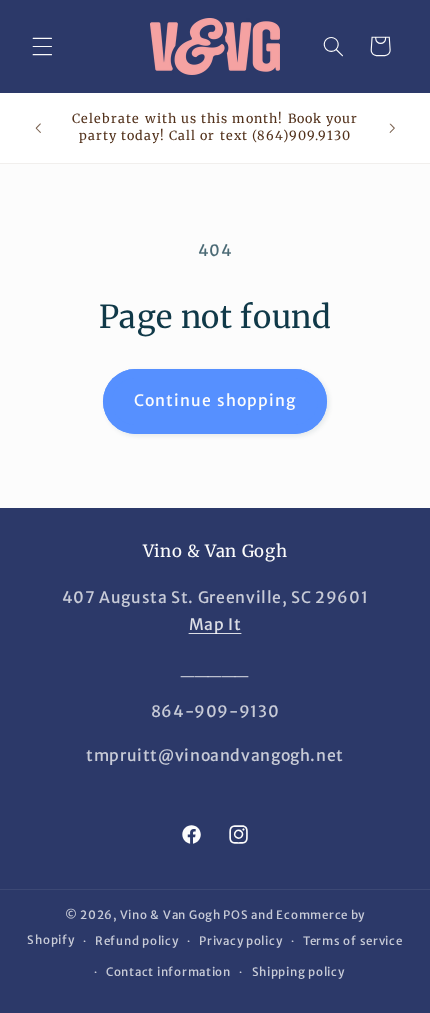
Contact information (168, 972)
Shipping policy (298, 972)
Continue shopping (215, 400)
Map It (215, 624)
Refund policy (137, 941)
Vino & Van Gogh (170, 915)
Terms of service (353, 941)
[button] (42, 46)
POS (235, 915)
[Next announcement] (392, 128)
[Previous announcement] (38, 128)
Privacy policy (240, 941)
